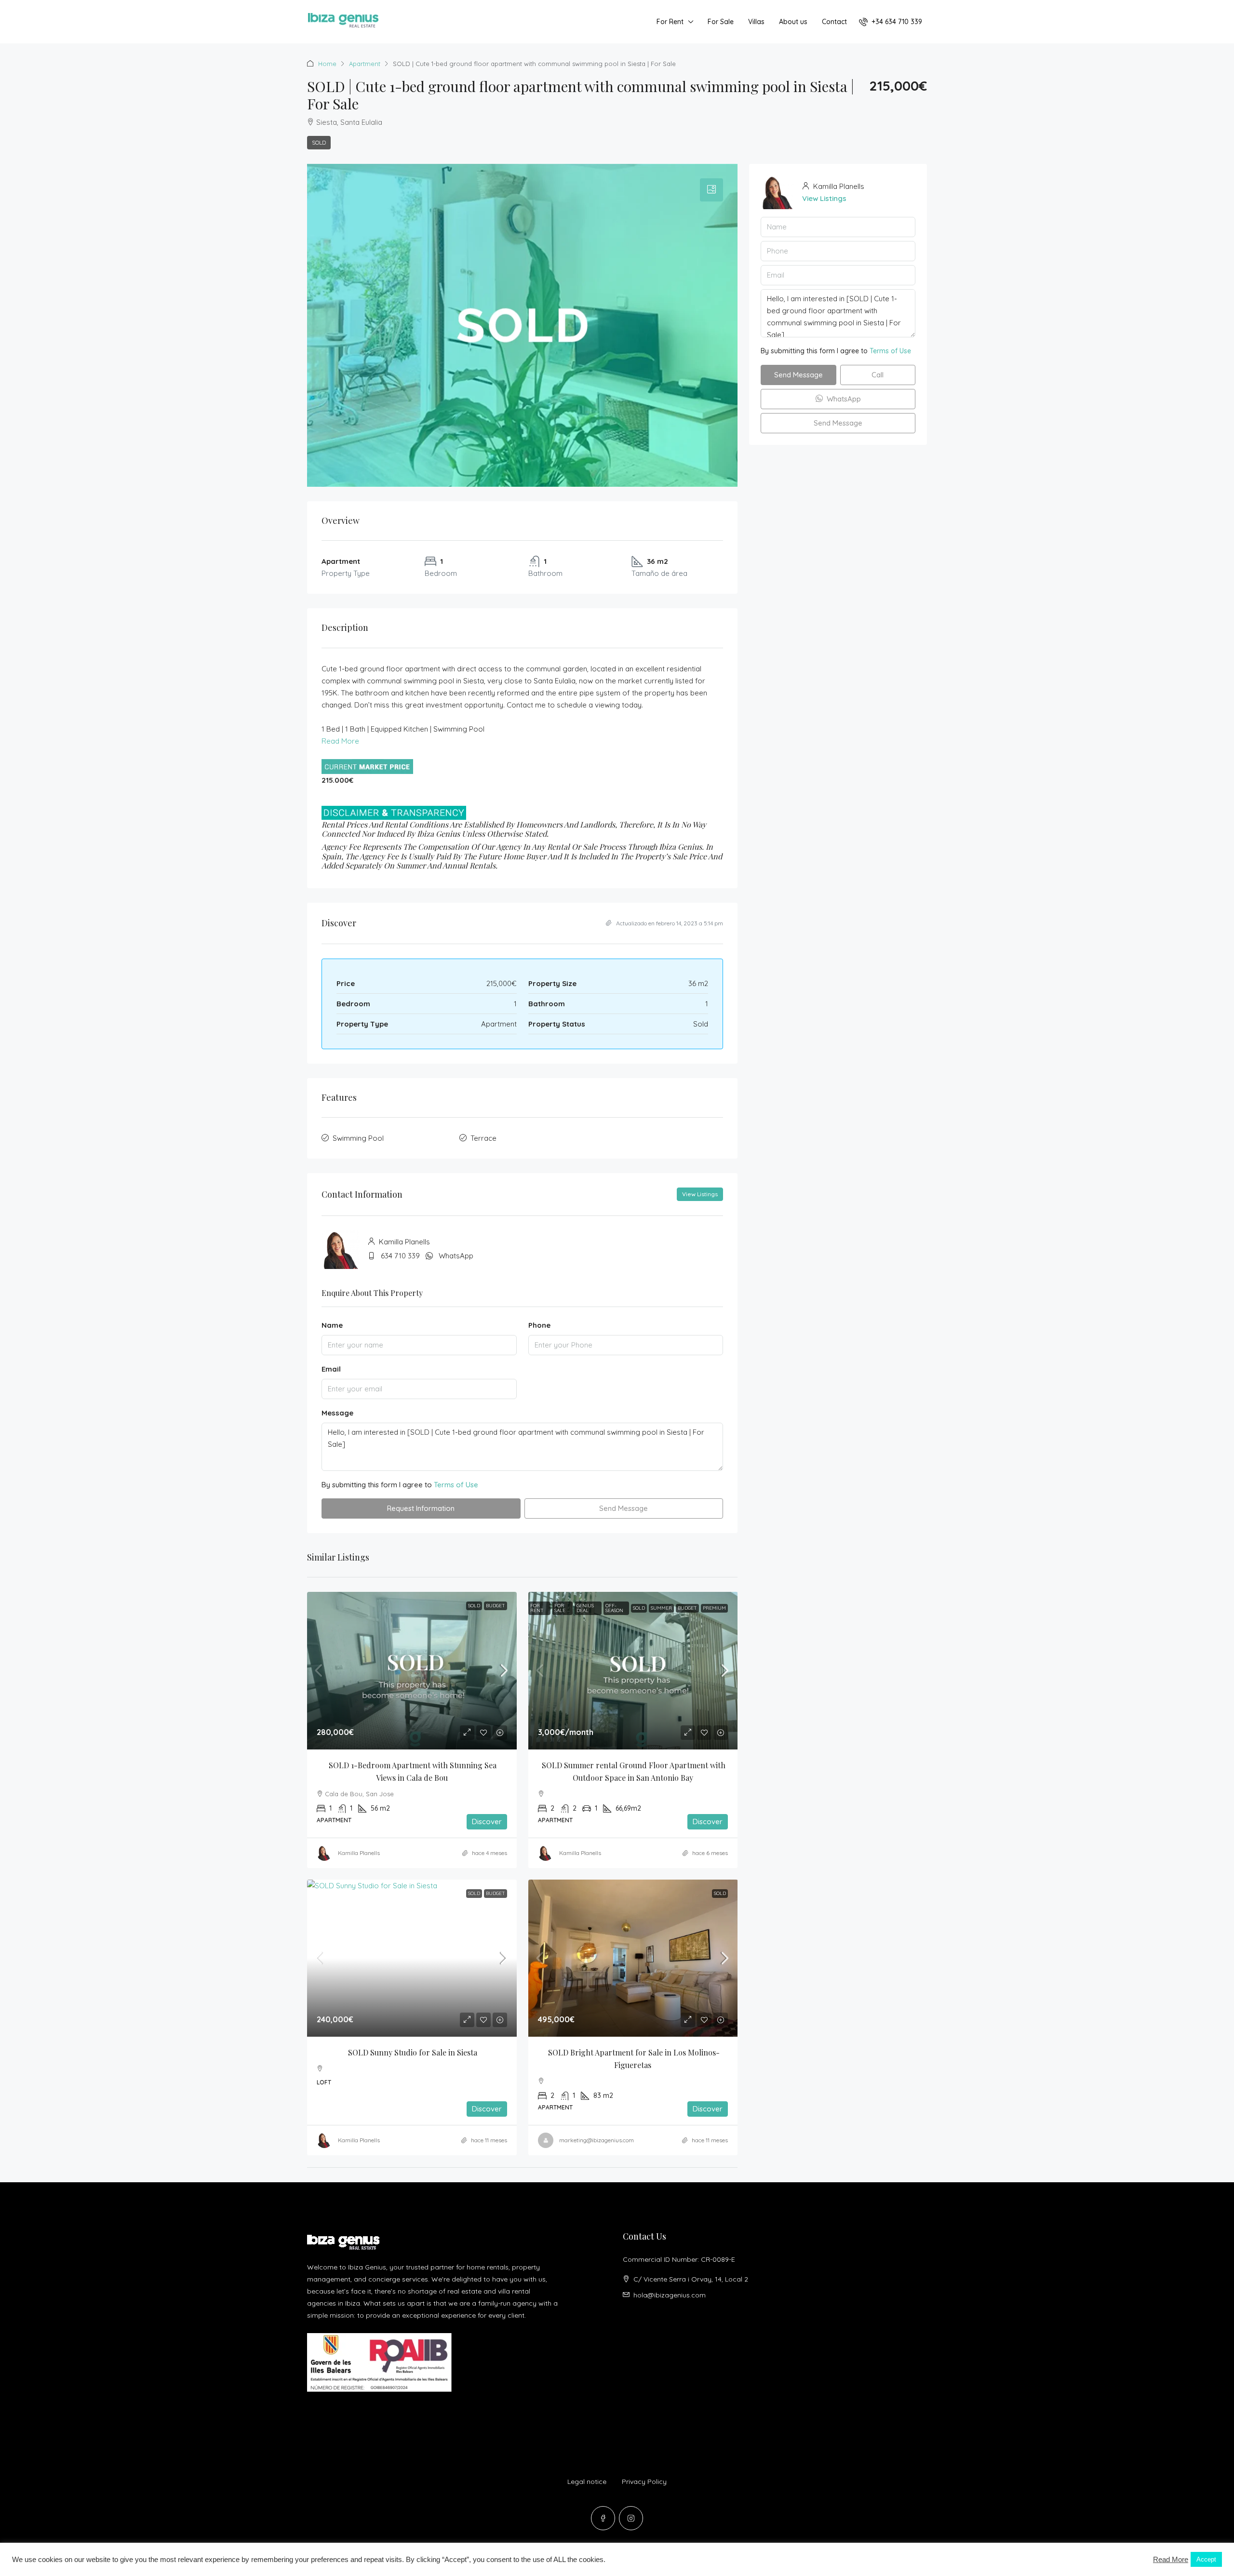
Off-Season (614, 1608)
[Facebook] (603, 2518)
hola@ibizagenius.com (670, 2295)
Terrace (483, 1138)
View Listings (700, 1194)
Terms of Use (456, 1485)
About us (793, 22)
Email (331, 1369)
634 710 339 (400, 1256)
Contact (834, 22)
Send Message (624, 1508)
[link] (412, 1670)
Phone (539, 1325)
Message (337, 1413)
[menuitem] (891, 22)
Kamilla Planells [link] (359, 1853)
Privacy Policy (644, 2482)
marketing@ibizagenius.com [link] (597, 2140)
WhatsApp (456, 1256)
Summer (661, 1608)
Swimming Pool (358, 1138)
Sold (319, 142)
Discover (487, 1822)
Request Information (421, 1508)
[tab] (711, 190)
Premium (714, 1608)
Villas (756, 22)
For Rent (670, 22)
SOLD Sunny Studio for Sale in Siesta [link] (413, 2052)
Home (327, 64)
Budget (496, 1606)
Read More (340, 741)
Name (332, 1325)
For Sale (721, 22)
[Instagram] (631, 2518)
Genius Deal (585, 1608)
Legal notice (587, 2482)
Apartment (365, 64)
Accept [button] (1206, 2559)
